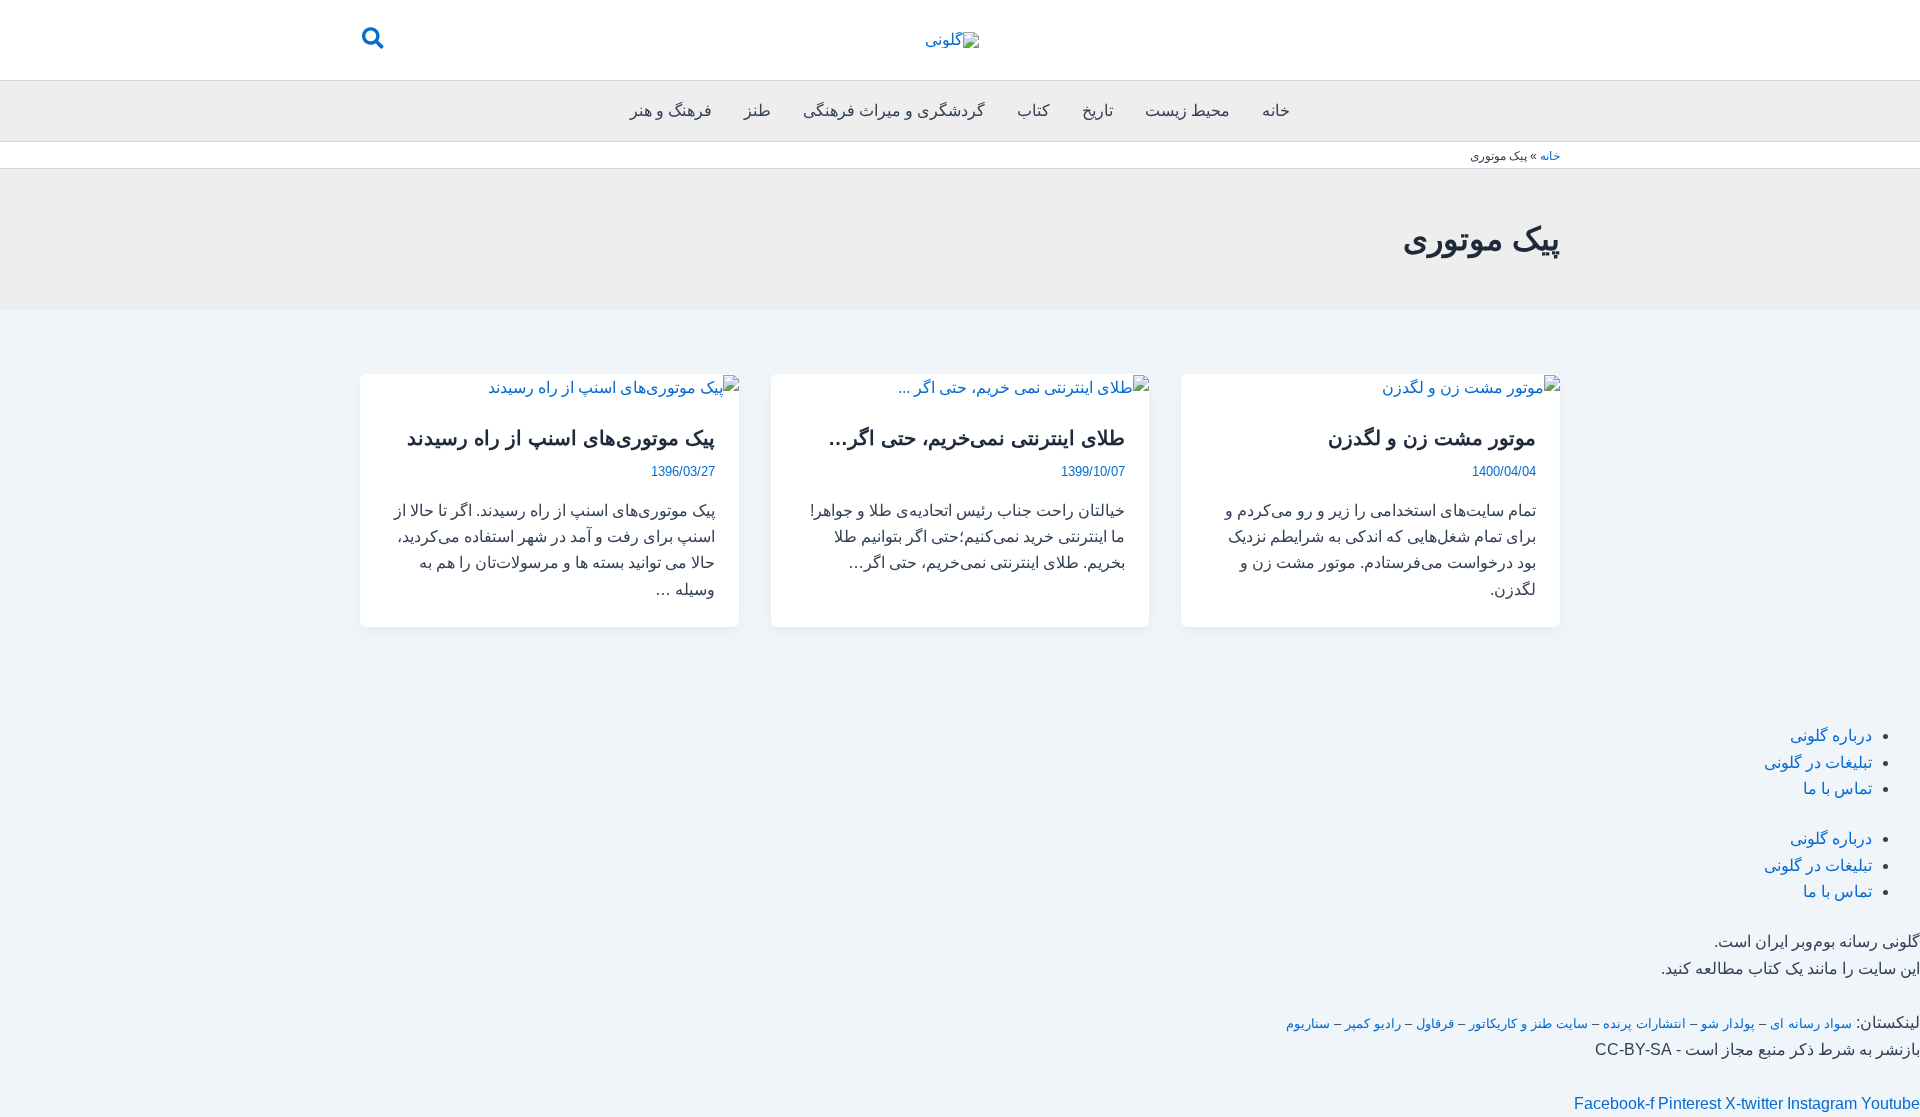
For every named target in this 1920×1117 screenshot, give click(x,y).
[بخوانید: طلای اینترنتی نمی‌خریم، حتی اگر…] (1023, 386)
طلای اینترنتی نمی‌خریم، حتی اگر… (976, 438)
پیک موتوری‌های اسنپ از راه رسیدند (561, 438)
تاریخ (1097, 110)
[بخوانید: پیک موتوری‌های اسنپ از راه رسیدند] (613, 386)
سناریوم (1308, 1023)
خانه (1276, 110)
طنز (757, 110)
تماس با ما (1837, 788)
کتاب (1033, 110)
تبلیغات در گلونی (1818, 762)
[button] (372, 39)
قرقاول (1435, 1023)
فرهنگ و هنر (671, 110)
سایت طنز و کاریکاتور (1528, 1023)
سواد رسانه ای (1811, 1023)
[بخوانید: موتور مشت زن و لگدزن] (1471, 386)
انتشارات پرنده (1644, 1023)
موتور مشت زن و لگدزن (1432, 438)
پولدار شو (1728, 1023)
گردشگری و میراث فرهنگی (894, 110)
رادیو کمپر (1373, 1023)
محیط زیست (1187, 110)
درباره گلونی (1831, 735)
